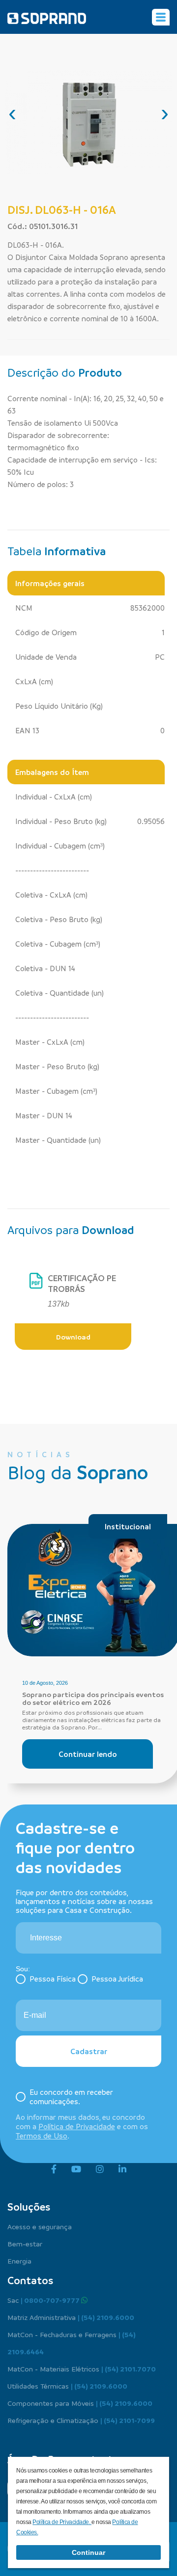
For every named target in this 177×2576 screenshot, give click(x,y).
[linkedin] (122, 2169)
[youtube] (76, 2169)
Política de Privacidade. (62, 2522)
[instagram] (100, 2169)
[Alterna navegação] (161, 17)
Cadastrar (89, 2051)
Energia (19, 2261)
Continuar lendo (88, 1754)
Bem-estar (25, 2243)
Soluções (29, 2207)
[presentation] (12, 113)
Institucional (128, 1526)
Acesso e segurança (40, 2226)
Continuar (88, 2552)
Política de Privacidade (77, 2126)
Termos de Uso (42, 2136)
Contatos (30, 2280)
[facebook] (54, 2169)
